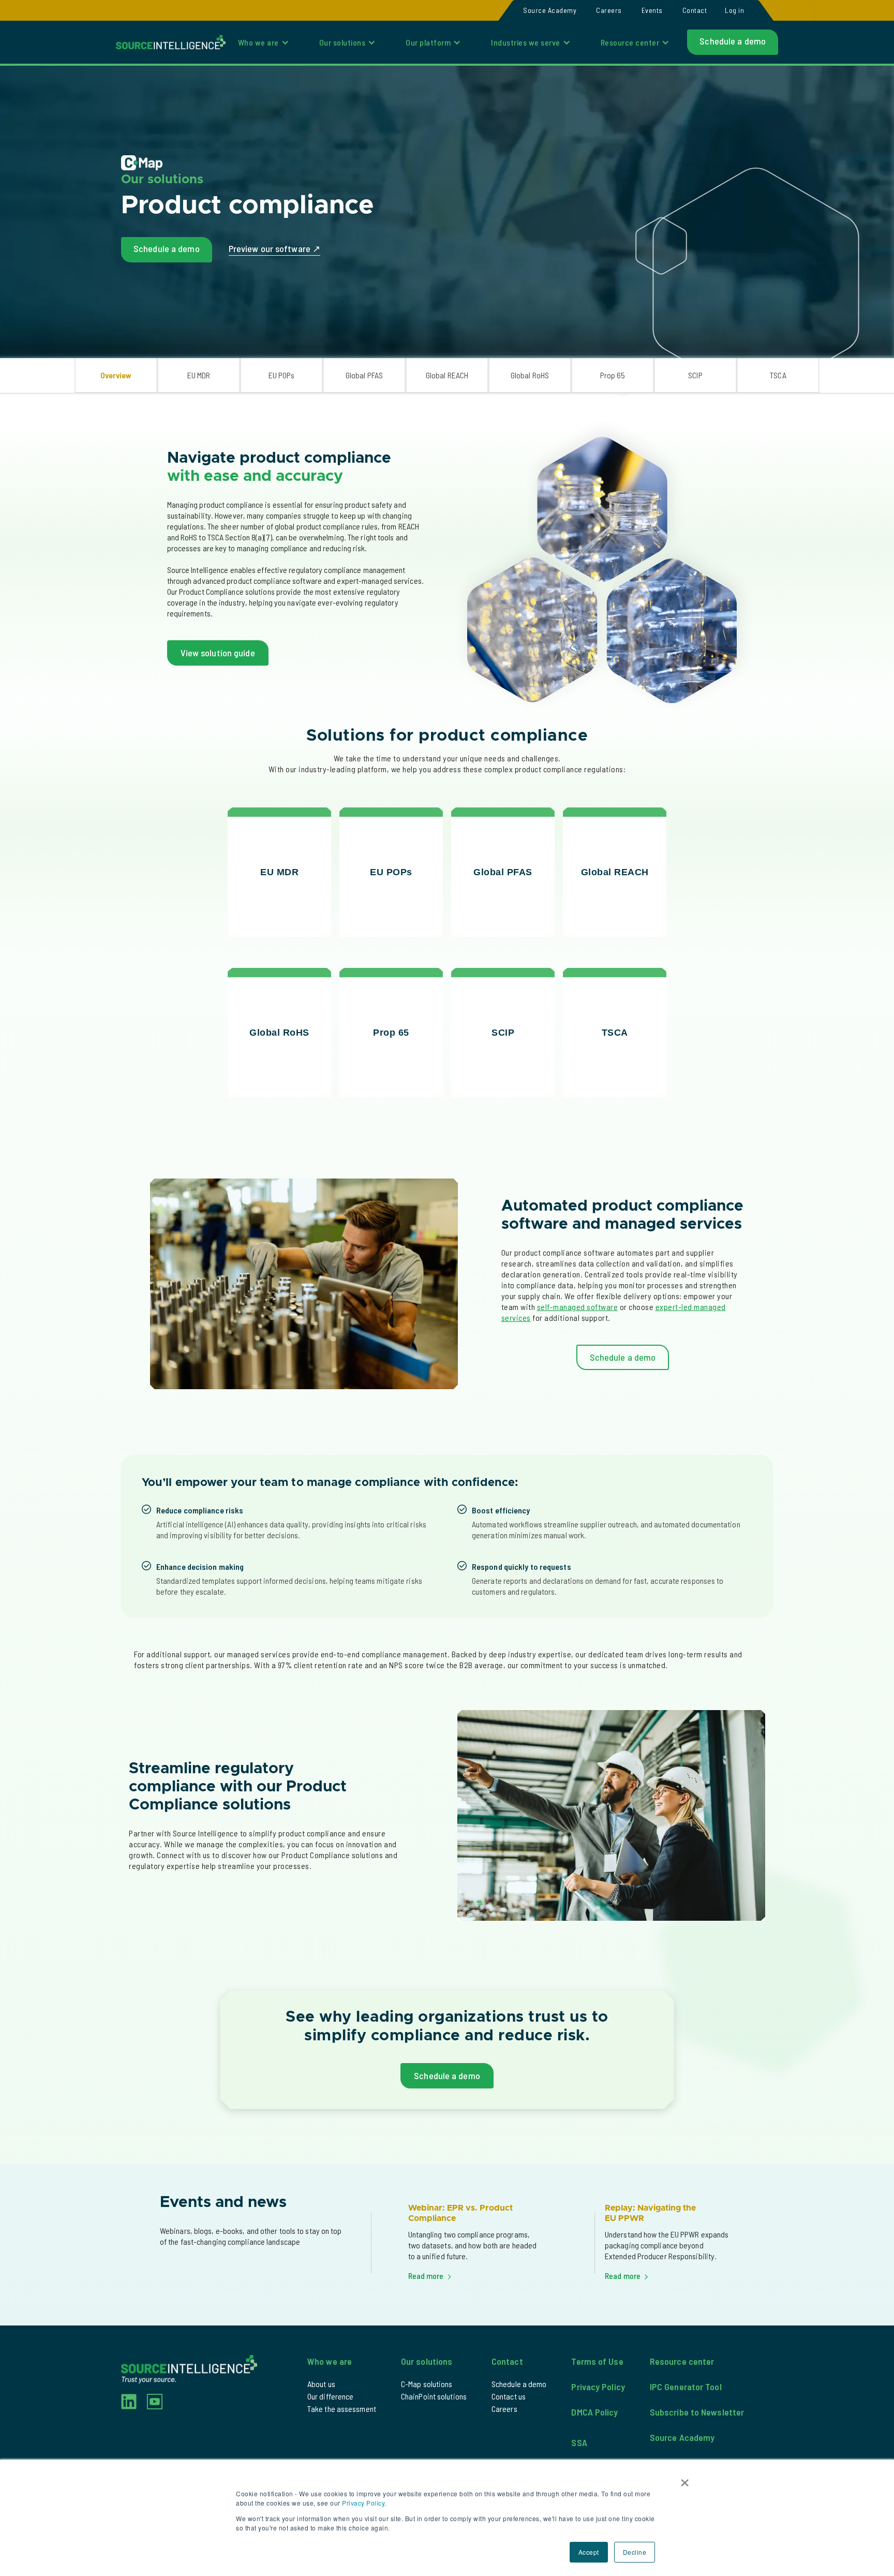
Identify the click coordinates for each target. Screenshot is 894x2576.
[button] (734, 10)
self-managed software (578, 1307)
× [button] (685, 2479)
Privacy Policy (363, 2503)
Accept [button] (589, 2552)
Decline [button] (635, 2552)
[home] (171, 42)
